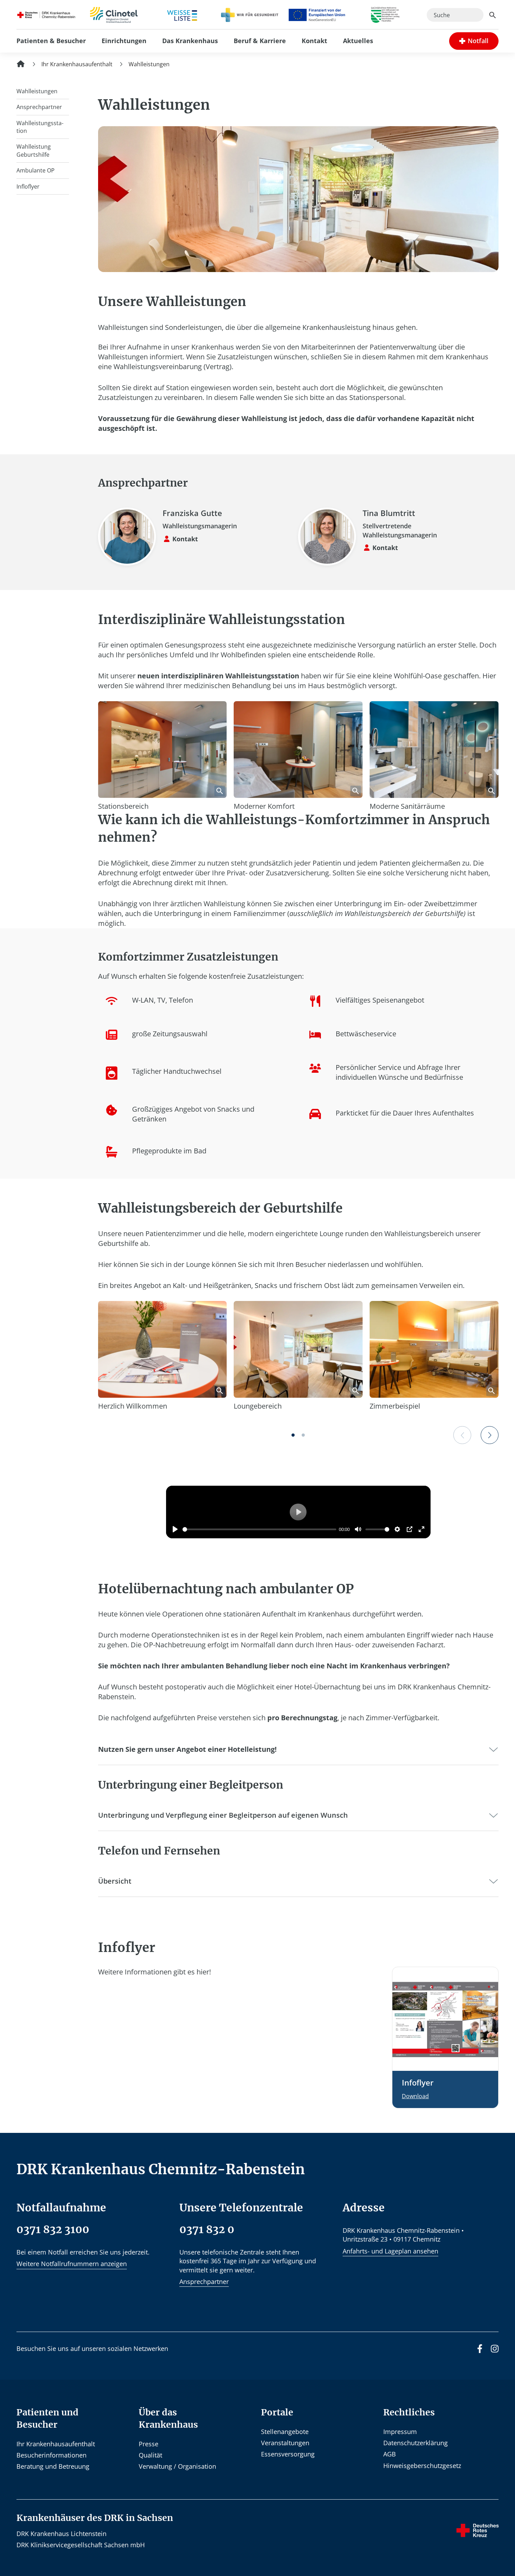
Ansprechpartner (204, 2282)
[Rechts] (490, 1435)
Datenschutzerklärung (416, 2443)
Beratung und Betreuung (53, 2466)
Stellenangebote (285, 2432)
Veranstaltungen (285, 2443)
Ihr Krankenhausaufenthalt (56, 2444)
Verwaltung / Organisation (177, 2466)
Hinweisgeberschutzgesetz (422, 2466)
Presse (149, 2444)
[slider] (259, 1529)
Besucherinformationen (51, 2455)
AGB (390, 2454)
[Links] (462, 1435)
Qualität (150, 2455)
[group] (474, 41)
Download (415, 2096)
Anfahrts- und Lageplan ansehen (390, 2251)
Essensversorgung (288, 2454)
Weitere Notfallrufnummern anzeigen (72, 2264)
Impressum (400, 2432)
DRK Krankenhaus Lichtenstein (61, 2534)
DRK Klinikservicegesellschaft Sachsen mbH (81, 2545)
